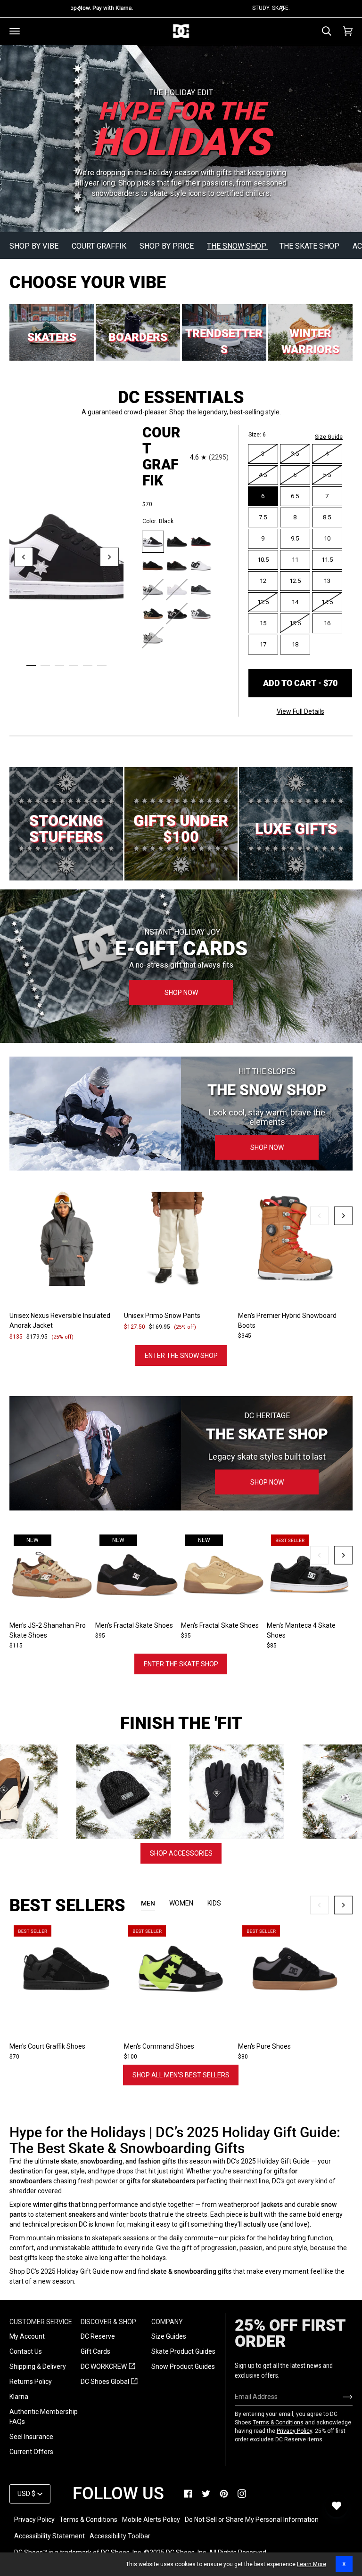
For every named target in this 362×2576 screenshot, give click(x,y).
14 (295, 602)
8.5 (327, 517)
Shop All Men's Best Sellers (181, 2075)
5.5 (327, 475)
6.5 (295, 496)
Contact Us (26, 2351)
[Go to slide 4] (74, 666)
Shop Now (267, 1147)
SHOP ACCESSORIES (181, 1853)
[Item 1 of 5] (310, 1575)
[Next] (282, 8)
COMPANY (167, 2322)
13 (327, 581)
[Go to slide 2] (45, 666)
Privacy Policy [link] (34, 2519)
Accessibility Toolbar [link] (120, 2536)
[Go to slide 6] (102, 666)
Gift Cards (95, 2351)
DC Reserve (98, 2336)
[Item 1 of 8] (295, 1238)
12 (263, 581)
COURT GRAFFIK (100, 246)
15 (263, 623)
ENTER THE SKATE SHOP (181, 1664)
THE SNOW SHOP (238, 246)
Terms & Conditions (278, 2423)
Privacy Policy (294, 2431)
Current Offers (31, 2452)
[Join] (340, 2397)
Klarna (19, 2397)
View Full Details (300, 711)
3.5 (295, 454)
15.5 (295, 623)
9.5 (295, 538)
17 (263, 644)
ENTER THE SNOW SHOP (181, 1356)
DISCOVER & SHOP (108, 2322)
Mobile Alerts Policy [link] (151, 2519)
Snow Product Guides (183, 2366)
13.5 (263, 602)
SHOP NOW (181, 993)
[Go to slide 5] (88, 666)
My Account (27, 2336)
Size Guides (169, 2336)
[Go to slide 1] (31, 666)
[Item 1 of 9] (181, 1969)
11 (295, 560)
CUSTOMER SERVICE (41, 2322)
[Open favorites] (337, 2506)
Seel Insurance (31, 2437)
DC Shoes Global (109, 2382)
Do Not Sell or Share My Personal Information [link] (252, 2519)
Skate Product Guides (183, 2351)
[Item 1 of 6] (67, 1969)
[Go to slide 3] (59, 666)
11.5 (327, 560)
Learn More (312, 2564)
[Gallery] (67, 1238)
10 (327, 538)
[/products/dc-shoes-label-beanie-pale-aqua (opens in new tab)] (304, 1792)
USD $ (26, 2494)
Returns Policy (31, 2382)
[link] (188, 2494)
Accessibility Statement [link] (49, 2536)
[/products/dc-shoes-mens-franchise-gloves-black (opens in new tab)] (190, 1792)
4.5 (263, 475)
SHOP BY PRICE (168, 246)
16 (327, 623)
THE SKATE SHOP (310, 246)
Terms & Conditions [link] (88, 2519)
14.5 (327, 602)
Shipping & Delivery (38, 2366)
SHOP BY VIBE (35, 246)
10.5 (263, 560)
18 (295, 644)
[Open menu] (15, 31)
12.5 (295, 581)
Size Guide (329, 437)
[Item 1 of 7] (67, 1238)
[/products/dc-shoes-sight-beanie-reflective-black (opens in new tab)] (77, 1792)
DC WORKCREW (108, 2367)
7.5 (263, 517)
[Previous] (80, 8)
